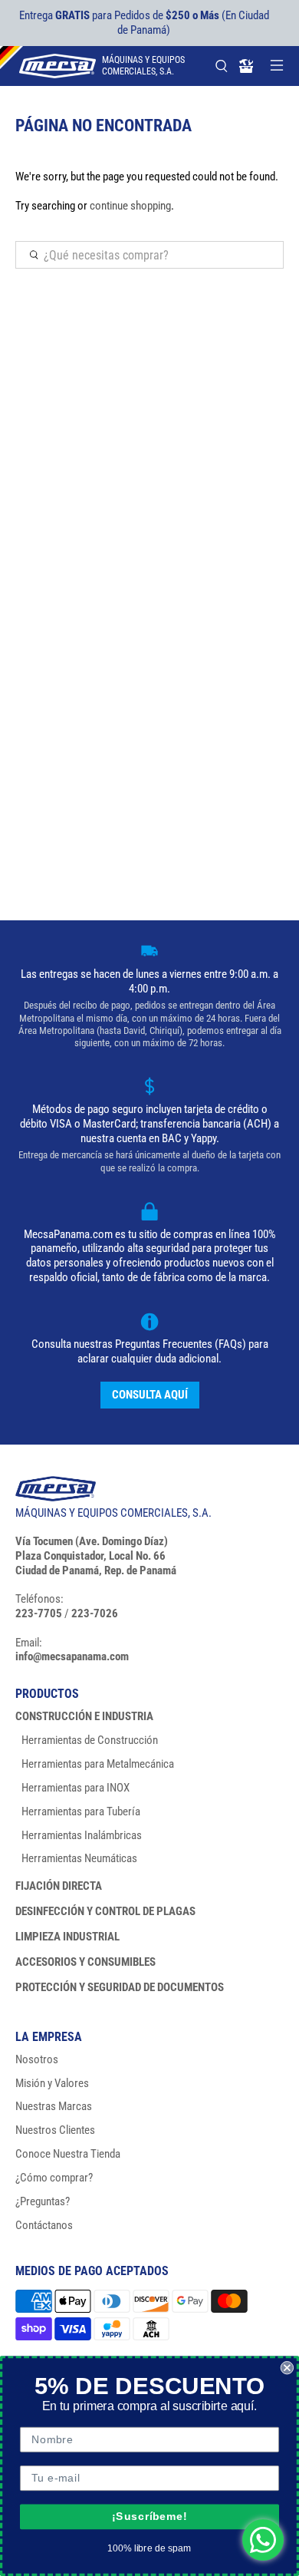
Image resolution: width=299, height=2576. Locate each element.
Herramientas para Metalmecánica (98, 1764)
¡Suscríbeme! (149, 2517)
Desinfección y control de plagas (105, 1911)
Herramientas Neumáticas (79, 1858)
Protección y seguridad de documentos (120, 1987)
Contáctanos (44, 2225)
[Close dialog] (287, 2368)
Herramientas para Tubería (81, 1811)
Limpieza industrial (67, 1937)
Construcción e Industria (84, 1716)
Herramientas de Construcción (90, 1740)
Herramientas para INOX (76, 1788)
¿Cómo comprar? (54, 2178)
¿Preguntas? (43, 2201)
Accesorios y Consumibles (85, 1962)
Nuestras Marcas (54, 2106)
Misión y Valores (52, 2083)
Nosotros (37, 2059)
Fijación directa (59, 1886)
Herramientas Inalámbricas (82, 1835)
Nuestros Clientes (55, 2130)
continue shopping (130, 206)
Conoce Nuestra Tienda (68, 2154)
